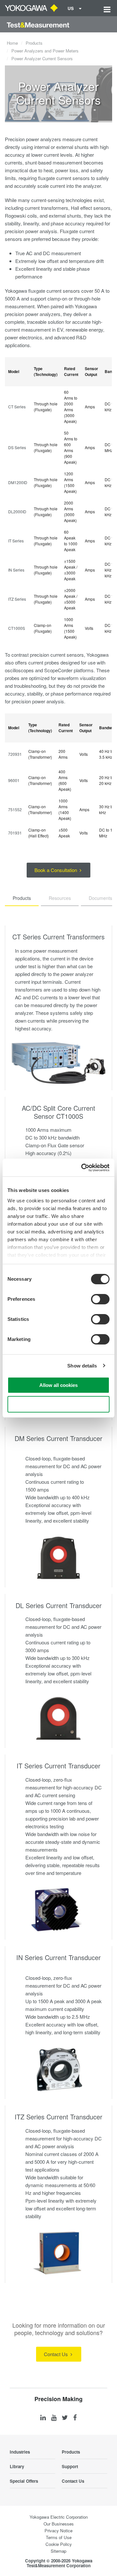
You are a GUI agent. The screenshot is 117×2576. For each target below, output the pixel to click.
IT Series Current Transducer (58, 1766)
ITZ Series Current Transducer (58, 2117)
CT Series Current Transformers (58, 937)
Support (70, 2466)
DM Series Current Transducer (58, 1438)
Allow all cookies (58, 1385)
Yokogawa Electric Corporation (59, 2517)
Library (17, 2466)
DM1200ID (18, 482)
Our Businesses (59, 2524)
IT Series (16, 541)
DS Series (17, 447)
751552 (15, 809)
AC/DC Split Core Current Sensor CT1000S (58, 1112)
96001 (14, 780)
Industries (20, 2452)
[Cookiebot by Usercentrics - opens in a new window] (83, 1168)
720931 (15, 754)
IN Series (16, 570)
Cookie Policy (59, 2544)
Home (12, 43)
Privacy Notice (58, 2531)
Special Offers (24, 2481)
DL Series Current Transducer (59, 1605)
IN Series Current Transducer (58, 1957)
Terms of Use (59, 2537)
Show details (82, 1366)
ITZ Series (17, 599)
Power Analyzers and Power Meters (45, 51)
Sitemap (58, 2551)
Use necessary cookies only (58, 1404)
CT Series (17, 407)
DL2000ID (17, 511)
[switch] (100, 1299)
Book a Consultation (56, 870)
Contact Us (57, 2354)
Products (34, 43)
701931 (15, 833)
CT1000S (17, 628)
